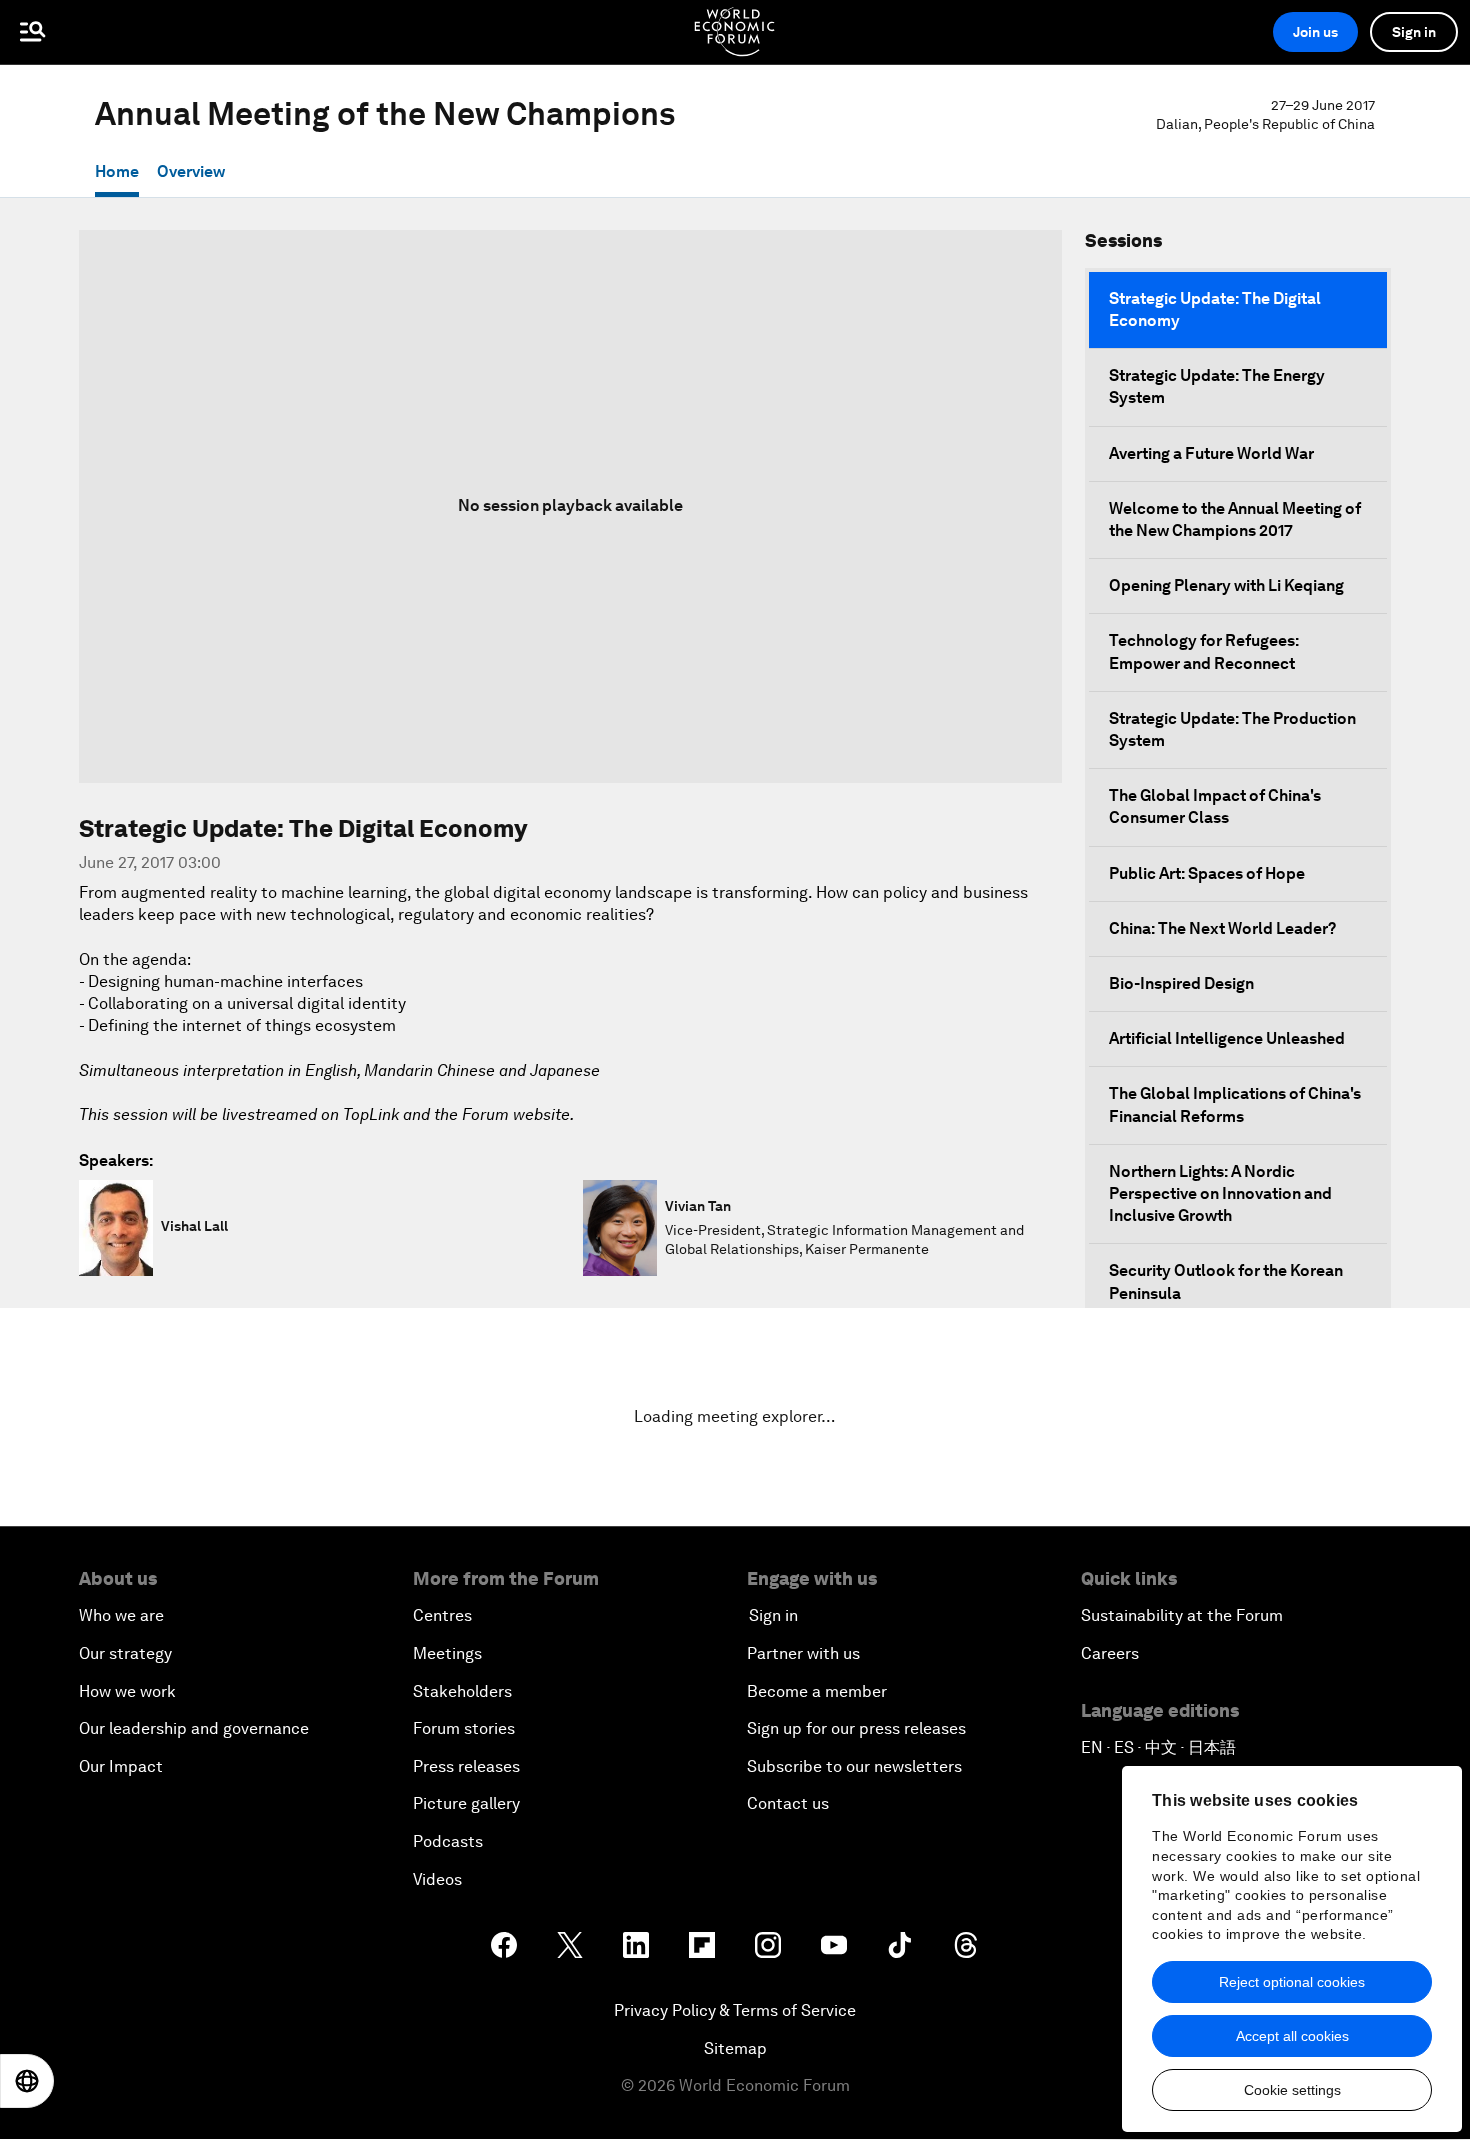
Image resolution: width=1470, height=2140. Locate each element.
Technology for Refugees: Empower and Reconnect (1204, 651)
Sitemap (735, 2048)
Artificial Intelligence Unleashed (1227, 1038)
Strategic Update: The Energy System (1217, 386)
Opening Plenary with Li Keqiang (1226, 585)
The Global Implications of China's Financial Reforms (1235, 1104)
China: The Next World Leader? (1222, 928)
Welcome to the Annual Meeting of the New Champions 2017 (1235, 519)
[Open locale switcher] (27, 2081)
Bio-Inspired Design (1181, 983)
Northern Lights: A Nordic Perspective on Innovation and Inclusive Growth (1220, 1193)
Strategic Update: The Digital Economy (1215, 309)
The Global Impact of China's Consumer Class (1215, 806)
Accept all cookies (1292, 2036)
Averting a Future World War (1211, 453)
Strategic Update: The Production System (1232, 729)
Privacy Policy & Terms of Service (735, 2010)
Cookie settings (1292, 2090)
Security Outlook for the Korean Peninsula (1226, 1281)
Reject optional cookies (1292, 1982)
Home (117, 171)
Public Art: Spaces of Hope (1207, 873)
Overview (191, 171)
